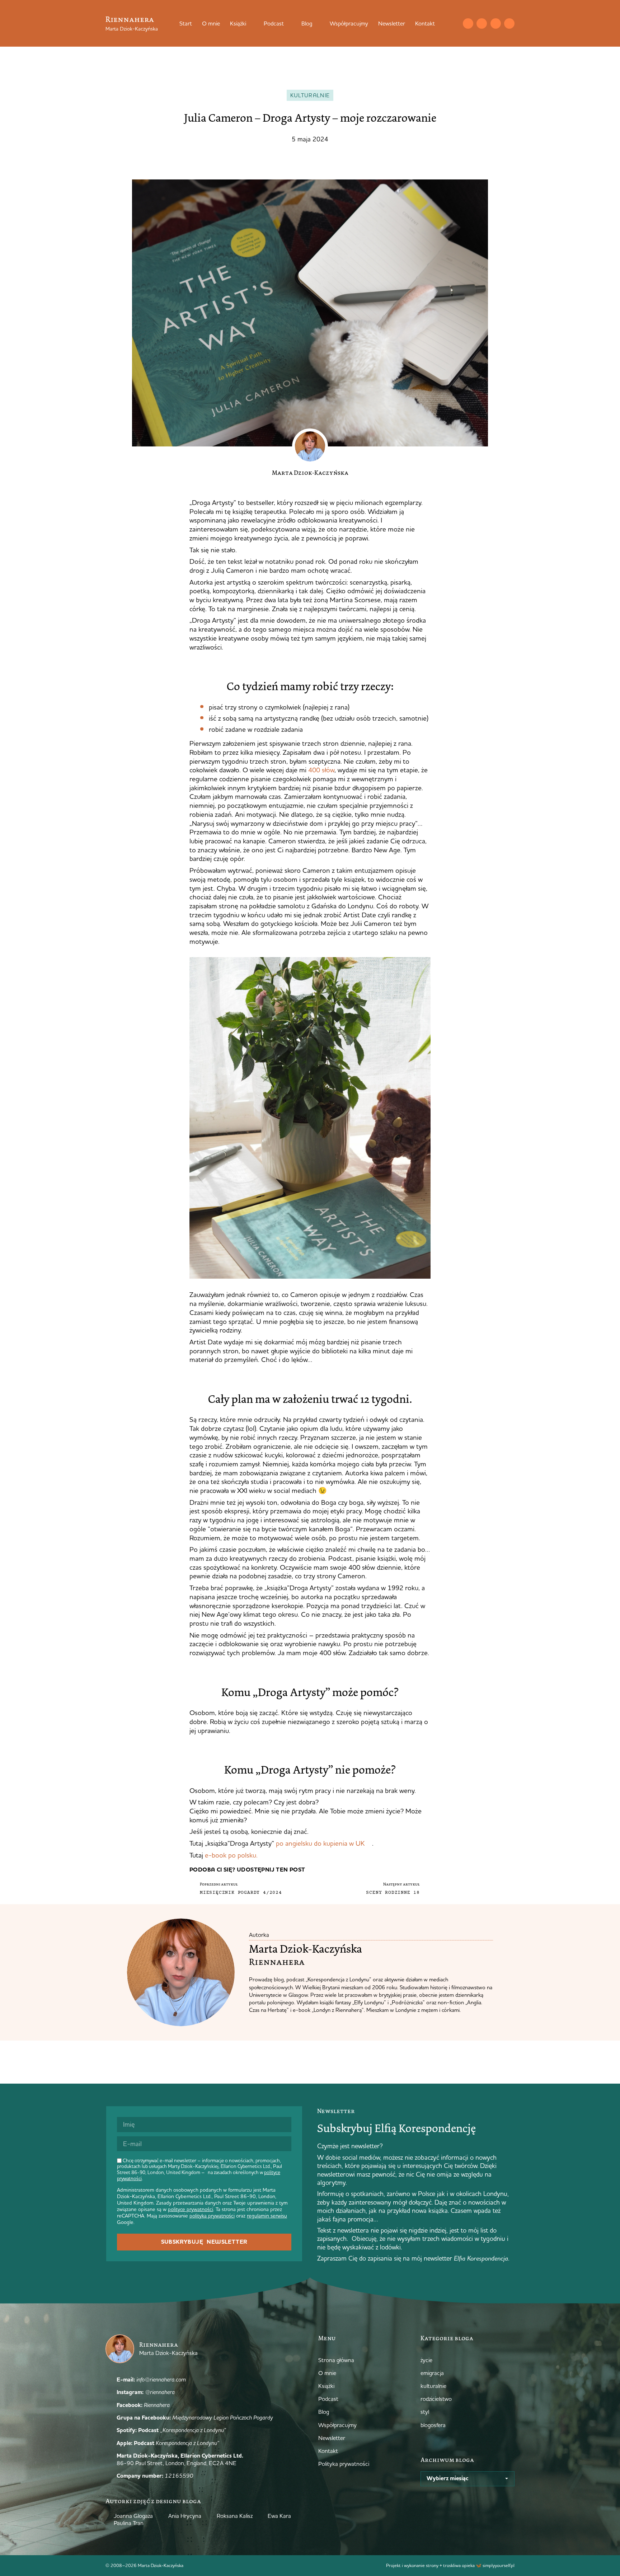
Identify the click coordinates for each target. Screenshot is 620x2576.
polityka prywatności (212, 2216)
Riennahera (130, 19)
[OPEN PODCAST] (288, 23)
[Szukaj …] (454, 23)
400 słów (321, 770)
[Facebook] (496, 24)
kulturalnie (310, 95)
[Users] (509, 24)
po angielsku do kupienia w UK (320, 1843)
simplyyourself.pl (499, 2565)
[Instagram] (482, 24)
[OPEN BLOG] (317, 23)
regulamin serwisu (267, 2216)
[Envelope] (468, 24)
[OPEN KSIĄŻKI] (251, 23)
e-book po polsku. (231, 1855)
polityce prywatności (191, 2209)
